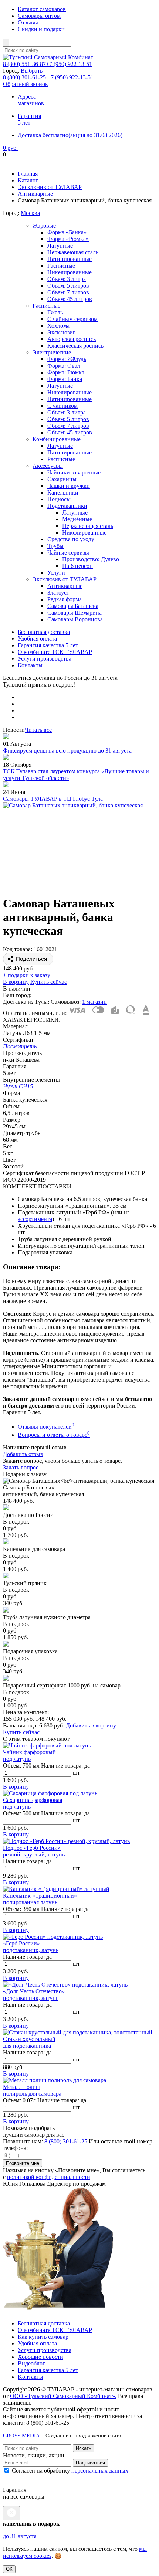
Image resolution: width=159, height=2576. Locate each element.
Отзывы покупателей (46, 1427)
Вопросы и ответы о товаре (54, 1435)
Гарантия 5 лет (29, 119)
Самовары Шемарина (75, 613)
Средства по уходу (71, 539)
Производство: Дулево (91, 559)
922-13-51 (69, 64)
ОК (9, 2569)
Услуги (56, 573)
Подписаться (90, 2463)
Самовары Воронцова (75, 619)
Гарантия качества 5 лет (48, 645)
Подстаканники (67, 506)
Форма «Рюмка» (68, 239)
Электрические (52, 352)
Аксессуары (48, 466)
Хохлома (58, 326)
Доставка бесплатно (70, 135)
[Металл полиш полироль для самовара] (55, 2080)
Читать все (38, 730)
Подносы (59, 499)
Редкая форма (65, 599)
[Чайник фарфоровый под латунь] (47, 1745)
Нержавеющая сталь (73, 252)
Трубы (55, 546)
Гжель (55, 312)
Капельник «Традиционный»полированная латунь (40, 1899)
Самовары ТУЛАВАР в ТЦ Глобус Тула (53, 799)
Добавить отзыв (23, 1454)
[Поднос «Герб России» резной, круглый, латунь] (66, 1841)
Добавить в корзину (91, 1725)
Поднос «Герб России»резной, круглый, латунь (34, 1851)
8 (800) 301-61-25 (66, 2141)
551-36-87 (24, 64)
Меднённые (77, 519)
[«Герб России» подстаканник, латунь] (53, 1937)
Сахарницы (62, 479)
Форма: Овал (64, 366)
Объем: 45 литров (70, 299)
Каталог (28, 180)
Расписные (61, 266)
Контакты (30, 665)
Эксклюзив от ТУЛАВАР (50, 187)
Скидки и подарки (41, 29)
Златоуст (58, 593)
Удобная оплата (37, 639)
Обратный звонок (26, 84)
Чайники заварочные (74, 472)
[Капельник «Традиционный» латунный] (56, 1889)
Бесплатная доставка (44, 632)
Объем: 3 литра (67, 279)
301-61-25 (24, 77)
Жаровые (44, 226)
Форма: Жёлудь (67, 359)
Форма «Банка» (67, 232)
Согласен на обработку (69, 2471)
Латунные (60, 246)
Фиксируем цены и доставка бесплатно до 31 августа (70, 161)
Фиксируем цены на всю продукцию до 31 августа (67, 750)
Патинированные (70, 259)
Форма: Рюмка (66, 372)
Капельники (63, 492)
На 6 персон (77, 566)
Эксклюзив (62, 332)
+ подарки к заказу (27, 975)
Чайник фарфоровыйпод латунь (29, 1755)
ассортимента (35, 1219)
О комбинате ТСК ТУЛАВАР (55, 652)
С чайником (62, 406)
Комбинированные (57, 439)
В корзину (16, 982)
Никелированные (70, 272)
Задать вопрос (21, 1467)
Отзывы (28, 22)
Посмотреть (20, 1046)
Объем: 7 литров (68, 292)
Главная (28, 174)
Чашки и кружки (69, 486)
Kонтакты (31, 2377)
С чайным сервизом (72, 319)
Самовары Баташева (73, 606)
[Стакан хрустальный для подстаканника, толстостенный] (78, 2032)
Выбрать (32, 71)
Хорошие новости (40, 2357)
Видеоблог (31, 2363)
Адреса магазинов (31, 100)
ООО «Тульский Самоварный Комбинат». (63, 2396)
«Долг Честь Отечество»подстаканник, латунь (34, 1995)
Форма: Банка (65, 379)
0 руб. (10, 148)
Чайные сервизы (68, 553)
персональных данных (100, 2471)
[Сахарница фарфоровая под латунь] (50, 1793)
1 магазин (94, 1002)
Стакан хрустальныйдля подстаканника (29, 2042)
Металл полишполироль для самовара (32, 2090)
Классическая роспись (75, 346)
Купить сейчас (49, 982)
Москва (30, 213)
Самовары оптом (39, 16)
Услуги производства (45, 659)
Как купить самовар (43, 2337)
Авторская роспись (72, 339)
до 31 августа (20, 2536)
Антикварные (35, 194)
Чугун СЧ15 (18, 1086)
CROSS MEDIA (21, 2435)
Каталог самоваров (42, 9)
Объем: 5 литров (68, 286)
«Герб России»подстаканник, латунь (31, 1947)
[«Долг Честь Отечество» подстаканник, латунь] (65, 1985)
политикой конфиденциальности (49, 2177)
